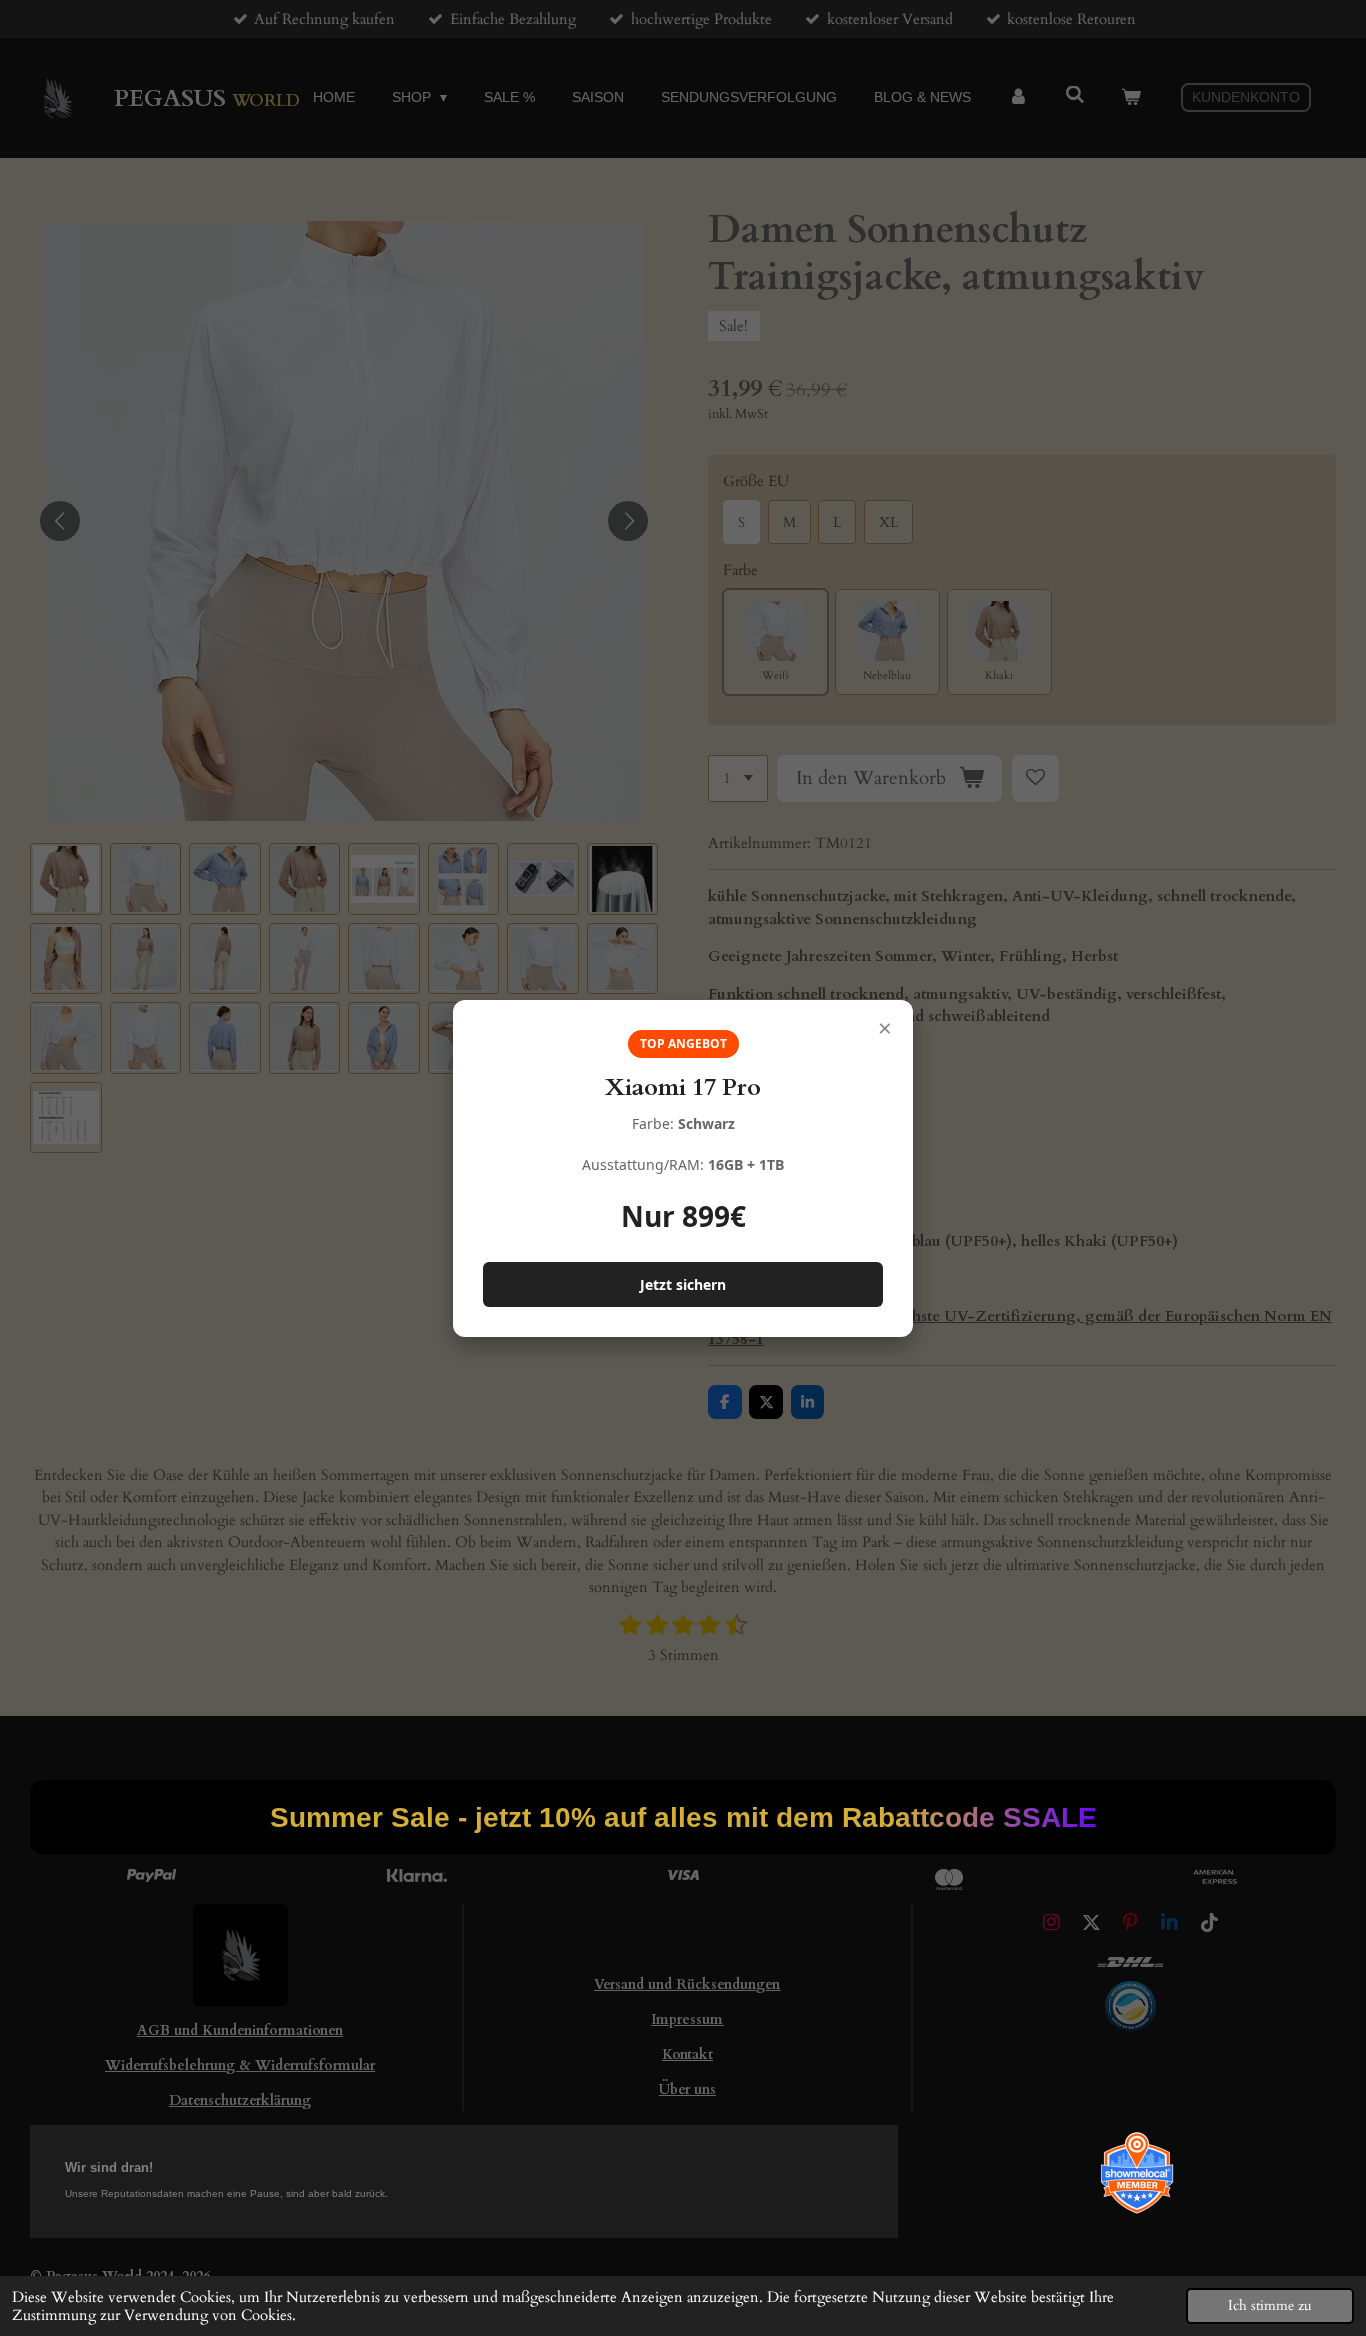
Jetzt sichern (683, 1284)
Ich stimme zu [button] (1270, 2306)
